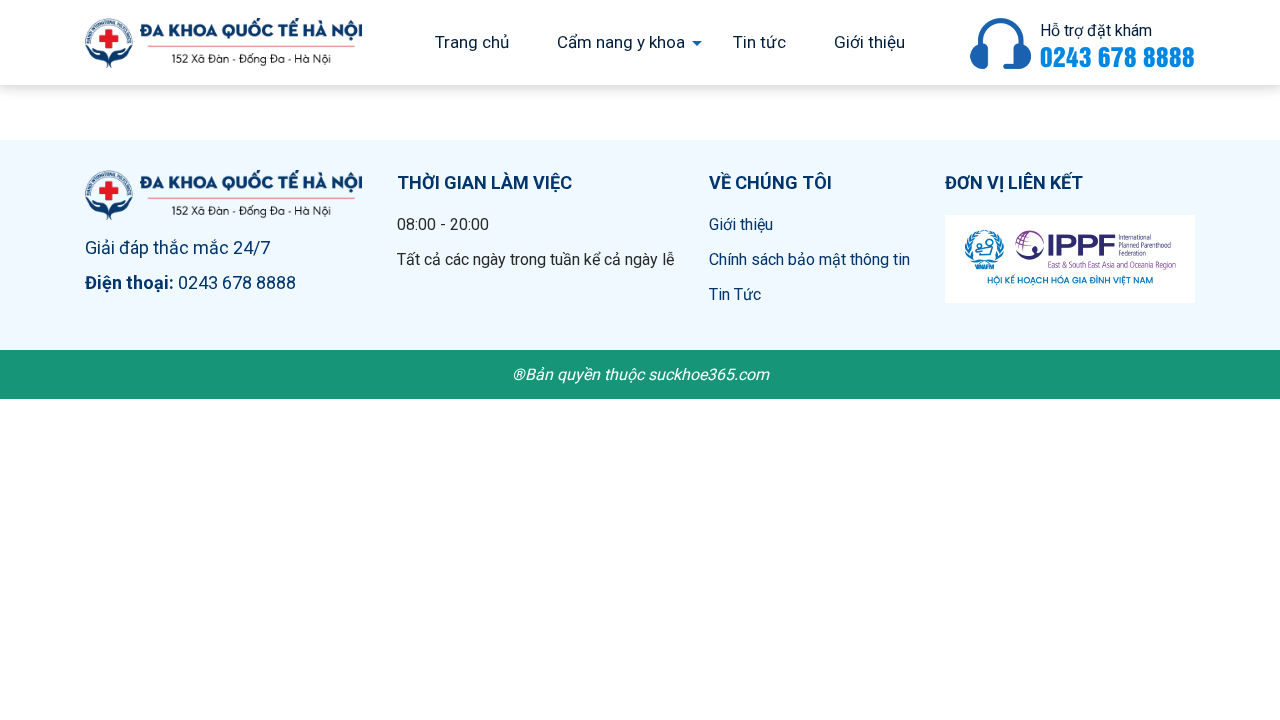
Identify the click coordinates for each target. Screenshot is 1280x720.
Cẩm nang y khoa (621, 42)
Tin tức (759, 42)
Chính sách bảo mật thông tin (809, 259)
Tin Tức (735, 294)
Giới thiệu (869, 42)
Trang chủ (472, 42)
